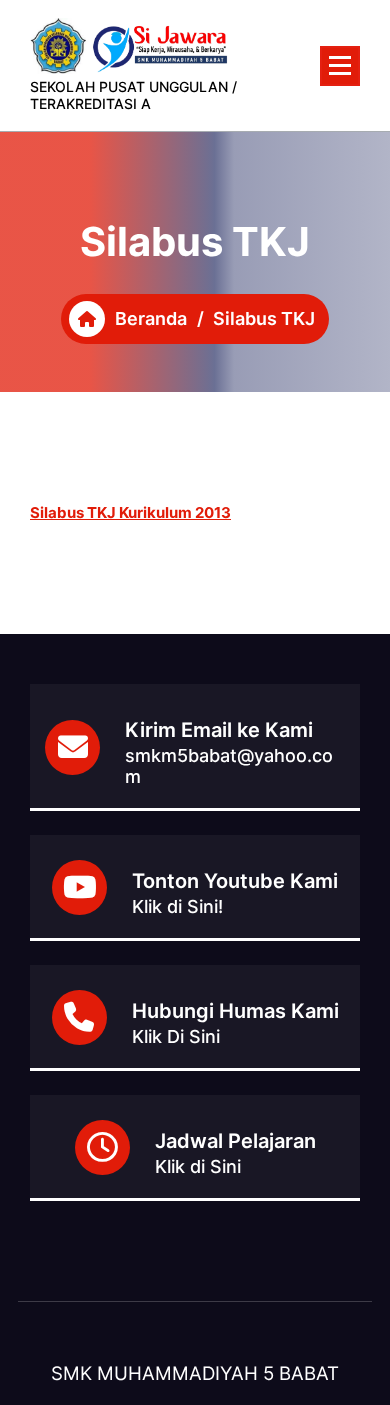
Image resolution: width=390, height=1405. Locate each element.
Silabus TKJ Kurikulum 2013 (130, 512)
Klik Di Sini (176, 1036)
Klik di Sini (198, 1166)
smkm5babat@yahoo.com (229, 766)
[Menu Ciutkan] (340, 66)
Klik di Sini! (177, 906)
